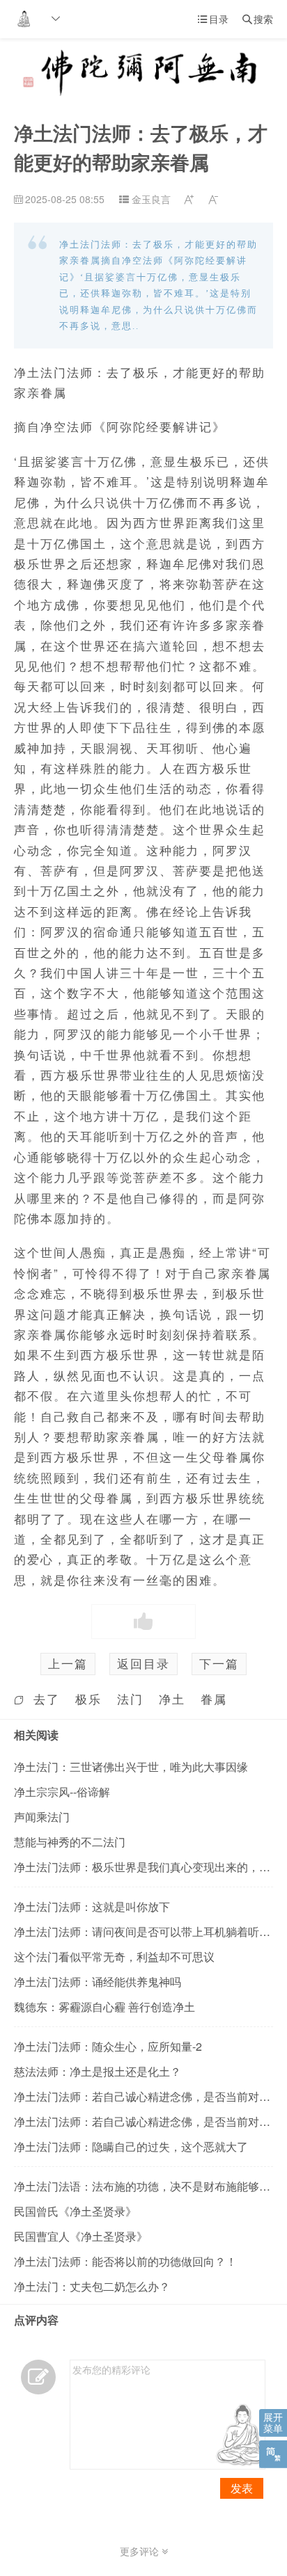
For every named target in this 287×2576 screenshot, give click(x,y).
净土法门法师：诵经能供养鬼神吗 (98, 1982)
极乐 (88, 1699)
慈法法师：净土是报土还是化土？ (98, 2071)
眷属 (214, 1699)
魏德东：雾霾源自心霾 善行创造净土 (104, 2007)
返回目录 (143, 1663)
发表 (242, 2488)
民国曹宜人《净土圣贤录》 (81, 2236)
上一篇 (68, 1663)
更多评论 (141, 2551)
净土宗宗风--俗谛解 (62, 1792)
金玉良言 (151, 199)
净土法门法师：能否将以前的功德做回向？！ (125, 2261)
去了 (47, 1699)
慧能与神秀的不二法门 (70, 1842)
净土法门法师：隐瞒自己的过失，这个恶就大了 (131, 2146)
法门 (130, 1699)
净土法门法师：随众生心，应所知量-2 (108, 2046)
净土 (172, 1699)
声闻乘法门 (42, 1817)
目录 (213, 19)
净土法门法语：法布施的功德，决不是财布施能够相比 (148, 2186)
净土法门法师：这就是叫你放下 (92, 1906)
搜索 (258, 19)
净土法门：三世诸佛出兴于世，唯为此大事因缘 (131, 1767)
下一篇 (219, 1663)
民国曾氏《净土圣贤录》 (75, 2211)
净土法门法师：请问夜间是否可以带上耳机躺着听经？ (148, 1931)
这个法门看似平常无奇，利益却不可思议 (114, 1957)
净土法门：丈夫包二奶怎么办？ (92, 2286)
